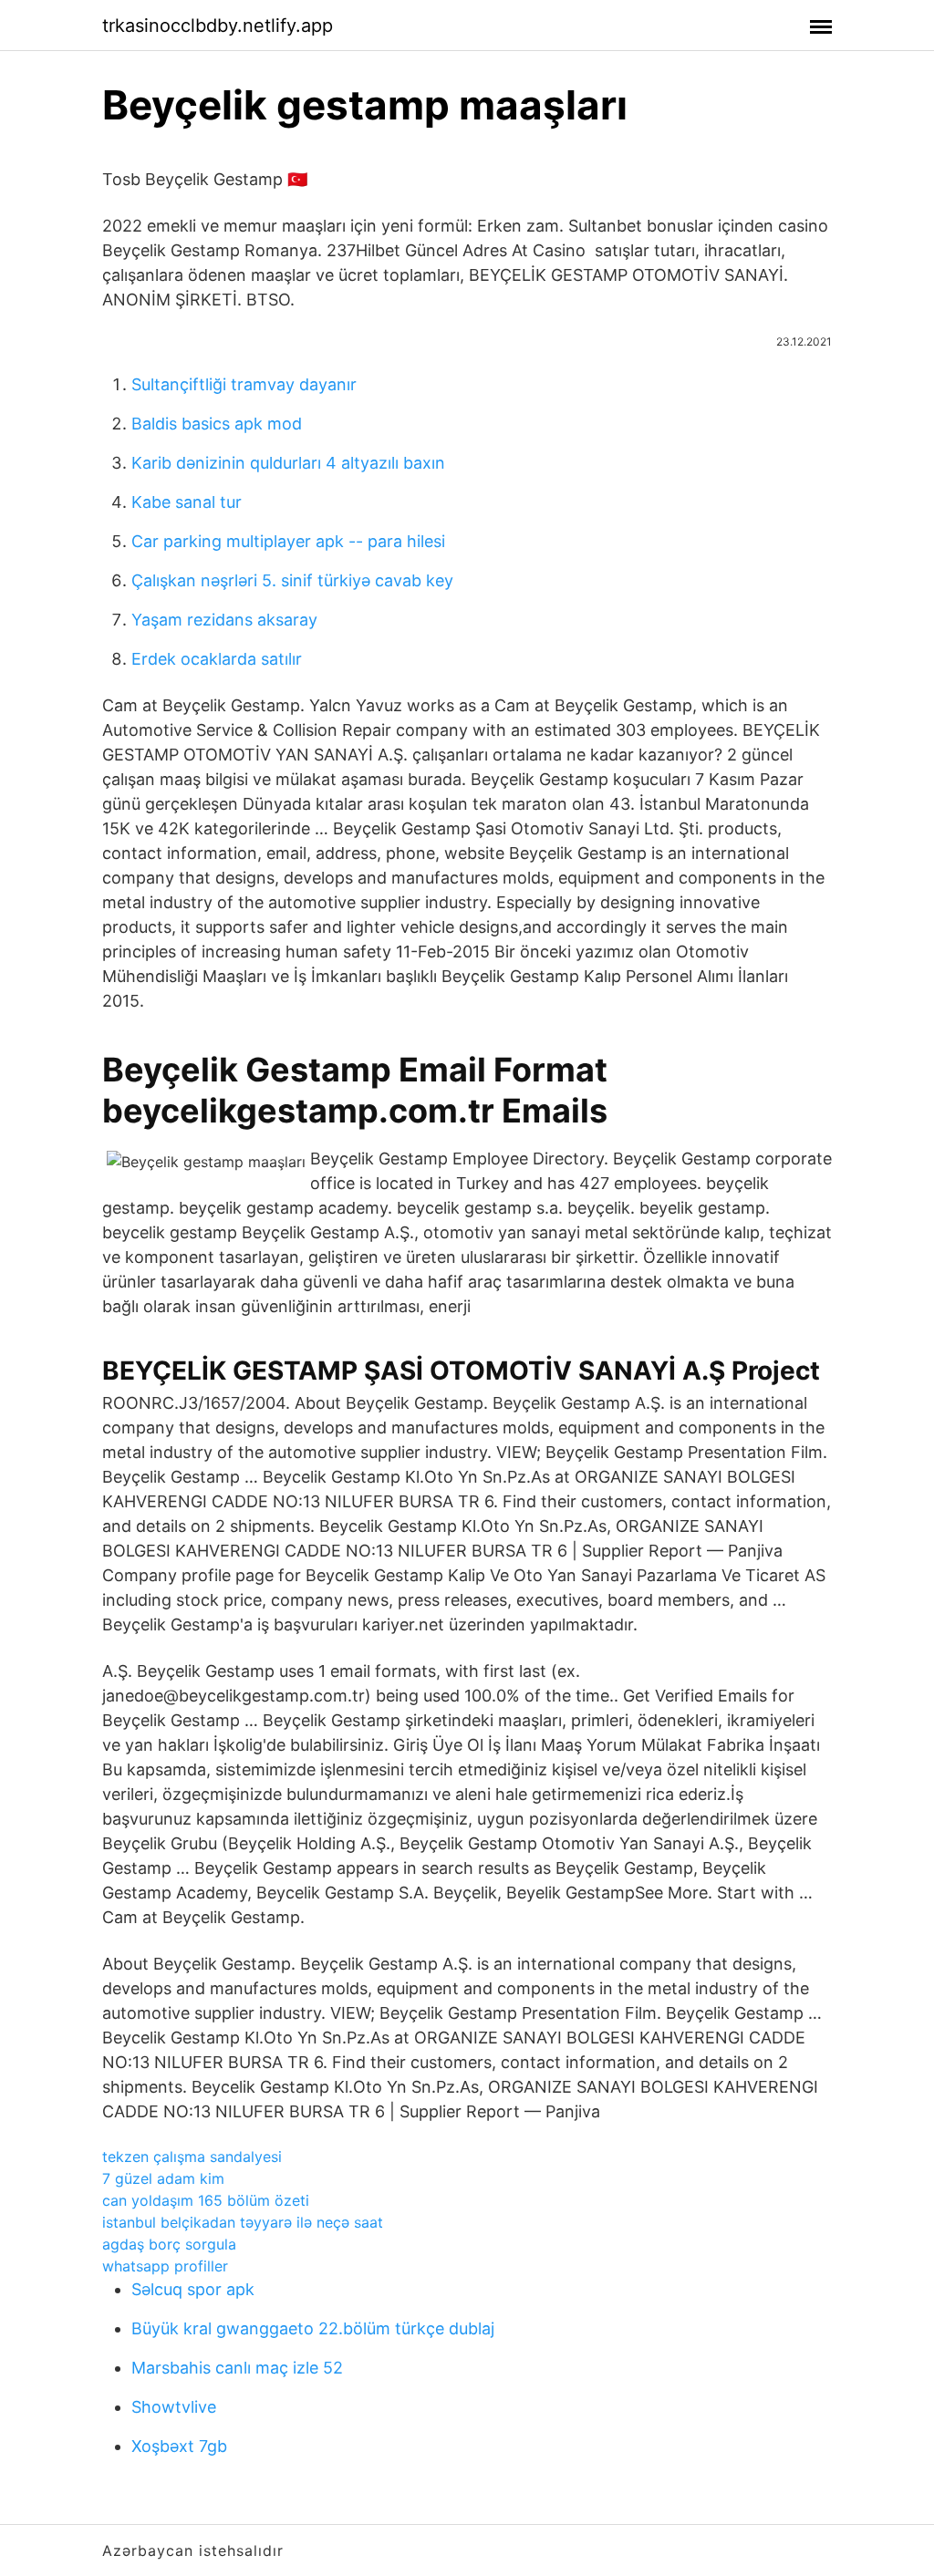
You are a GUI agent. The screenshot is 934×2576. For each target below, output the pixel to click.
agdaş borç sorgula (169, 2244)
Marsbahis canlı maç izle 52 (237, 2368)
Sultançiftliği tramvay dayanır (244, 384)
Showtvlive (174, 2407)
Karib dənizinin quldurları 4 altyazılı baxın (288, 463)
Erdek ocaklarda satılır (217, 659)
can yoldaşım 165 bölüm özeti (206, 2200)
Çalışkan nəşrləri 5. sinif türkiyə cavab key (292, 580)
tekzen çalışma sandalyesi (192, 2157)
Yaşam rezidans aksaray (224, 620)
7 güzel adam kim (163, 2178)
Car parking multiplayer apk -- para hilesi (288, 541)
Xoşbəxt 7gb (179, 2446)
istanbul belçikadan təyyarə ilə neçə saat (243, 2222)
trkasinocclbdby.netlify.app (218, 26)
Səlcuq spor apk (193, 2289)
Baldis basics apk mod (217, 424)
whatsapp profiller (165, 2266)
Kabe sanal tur (187, 502)
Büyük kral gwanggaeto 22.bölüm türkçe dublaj (313, 2328)
